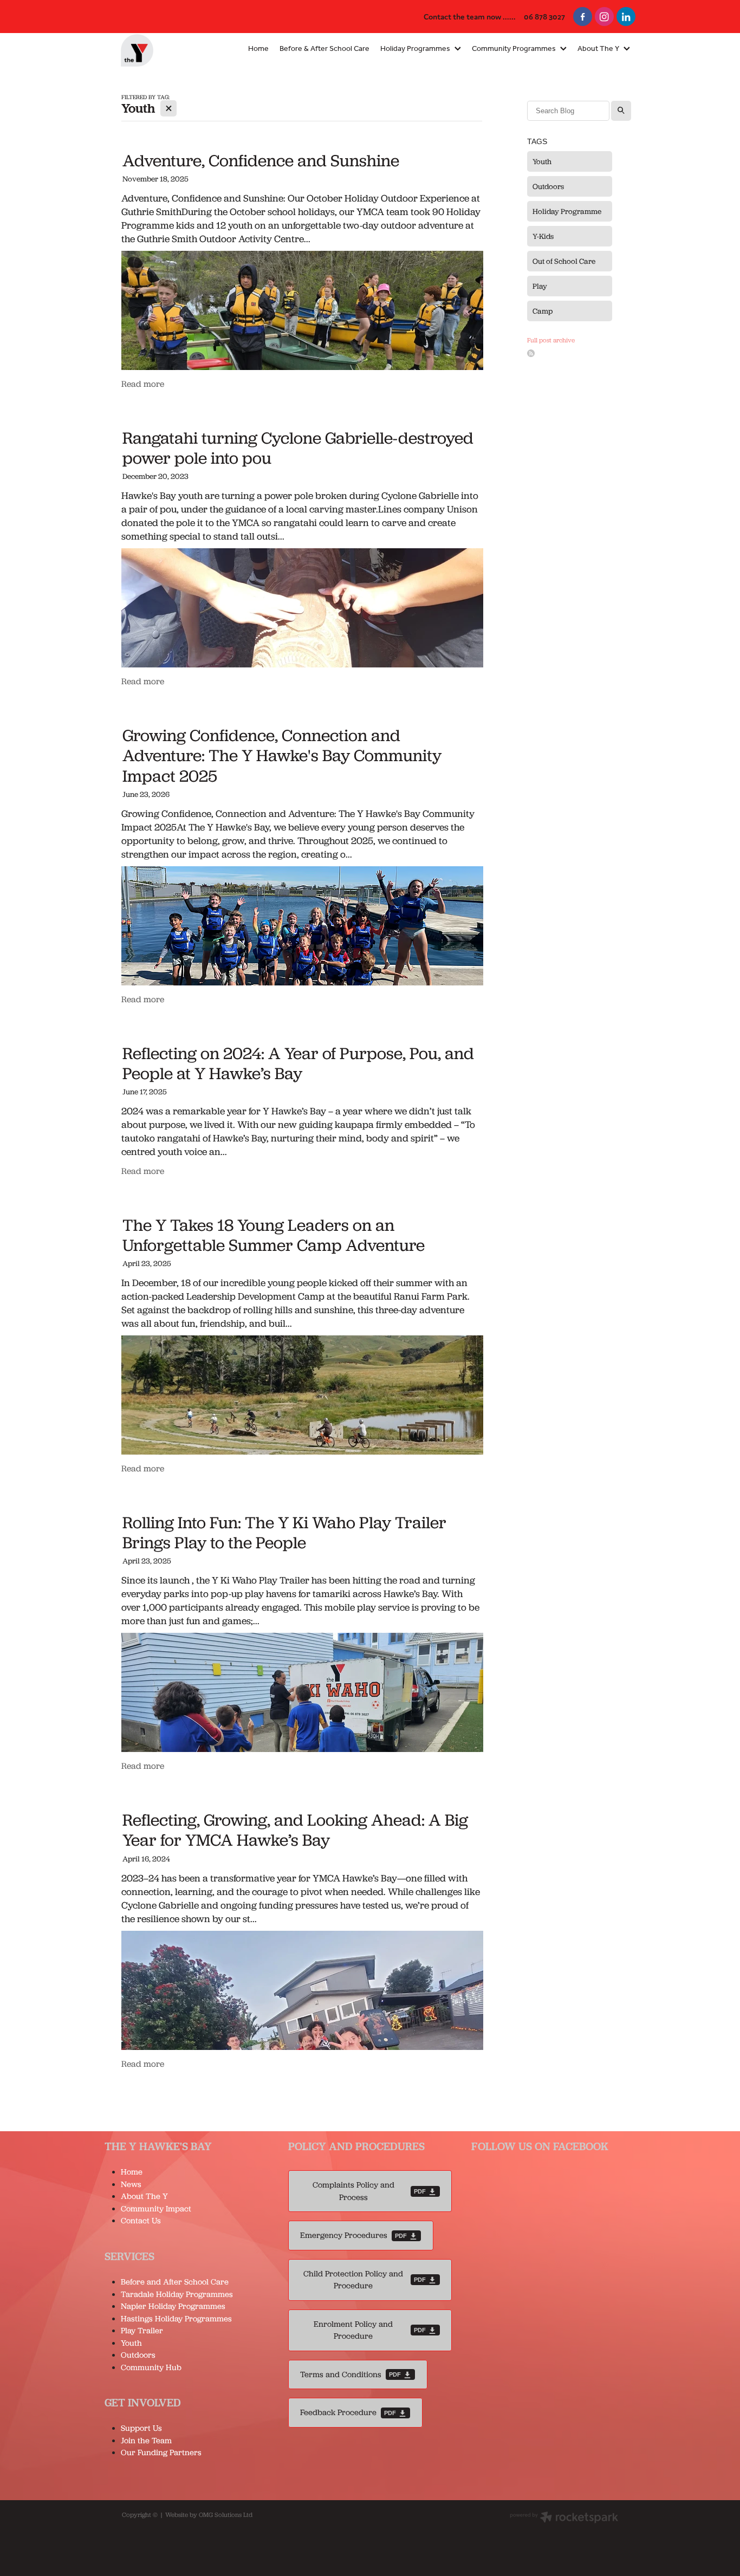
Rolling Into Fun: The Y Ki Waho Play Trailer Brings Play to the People (284, 1532)
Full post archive (551, 340)
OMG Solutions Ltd (226, 2515)
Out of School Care (564, 261)
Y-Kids (543, 236)
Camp (543, 311)
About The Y (144, 2196)
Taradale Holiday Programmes (178, 2294)
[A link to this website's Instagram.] (604, 17)
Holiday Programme (567, 211)
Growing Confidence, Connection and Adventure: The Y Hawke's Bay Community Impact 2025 (282, 755)
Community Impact (156, 2209)
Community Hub (151, 2367)
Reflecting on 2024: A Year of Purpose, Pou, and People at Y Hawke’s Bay (298, 1063)
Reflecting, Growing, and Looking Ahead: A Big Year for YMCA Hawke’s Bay (295, 1829)
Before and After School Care (175, 2282)
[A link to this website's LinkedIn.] (626, 17)
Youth (542, 161)
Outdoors (548, 186)
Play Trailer (142, 2331)
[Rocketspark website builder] (564, 2518)
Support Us (141, 2428)
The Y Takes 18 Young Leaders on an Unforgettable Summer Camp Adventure (274, 1235)
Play (540, 286)
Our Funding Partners (161, 2452)
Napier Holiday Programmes (173, 2306)
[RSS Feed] (531, 353)
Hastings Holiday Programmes (176, 2319)
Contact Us (141, 2221)
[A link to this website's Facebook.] (583, 17)
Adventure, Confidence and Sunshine (261, 160)
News (131, 2184)
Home (132, 2172)
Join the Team (146, 2441)
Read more (143, 384)
